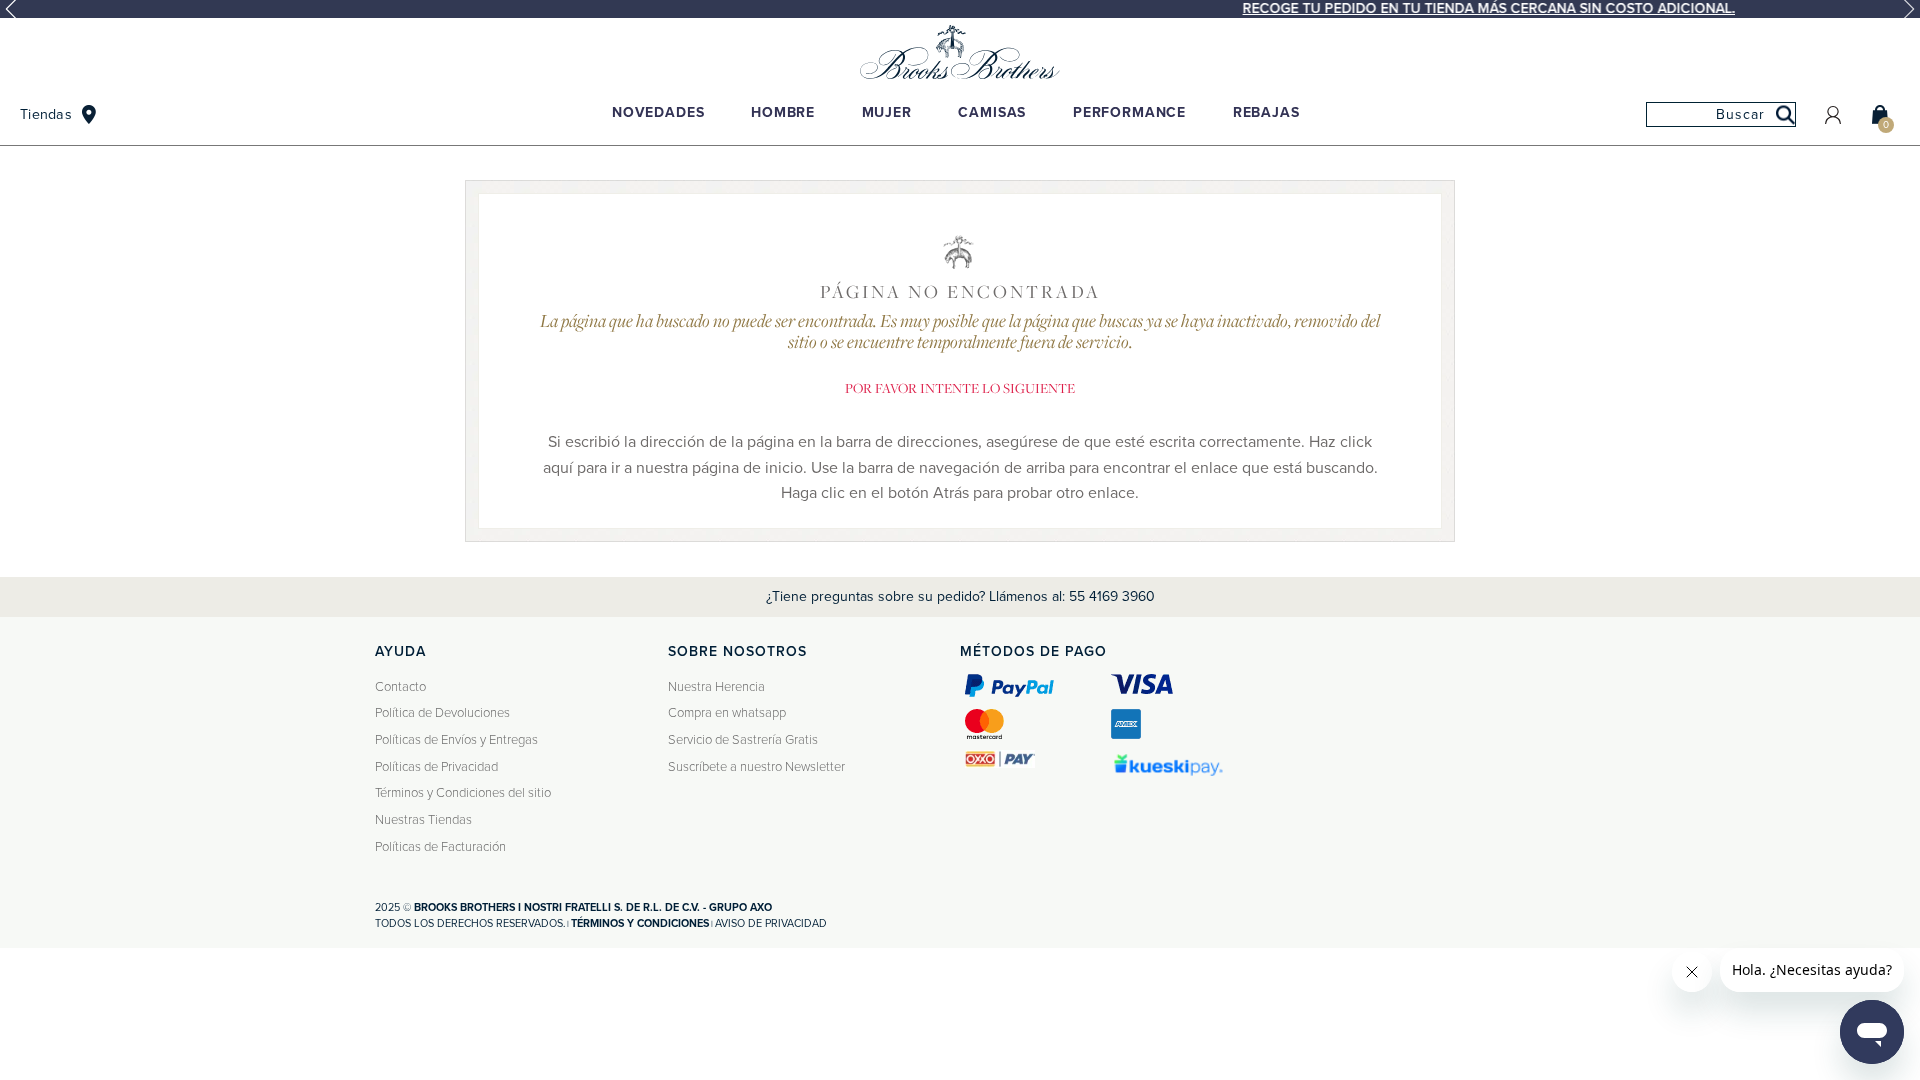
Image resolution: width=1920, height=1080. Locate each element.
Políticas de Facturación (440, 847)
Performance (1129, 112)
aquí (558, 468)
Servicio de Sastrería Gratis (743, 740)
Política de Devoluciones (442, 713)
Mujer (887, 112)
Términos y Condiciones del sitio (463, 793)
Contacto (400, 687)
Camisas (992, 112)
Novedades (658, 112)
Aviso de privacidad (771, 923)
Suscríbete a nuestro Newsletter (756, 767)
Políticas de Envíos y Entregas (456, 740)
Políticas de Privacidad (436, 767)
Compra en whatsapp (727, 713)
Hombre (783, 112)
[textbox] (1721, 114)
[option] (960, 9)
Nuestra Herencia (716, 687)
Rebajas (1266, 112)
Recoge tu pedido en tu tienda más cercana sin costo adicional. (965, 8)
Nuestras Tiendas (423, 820)
